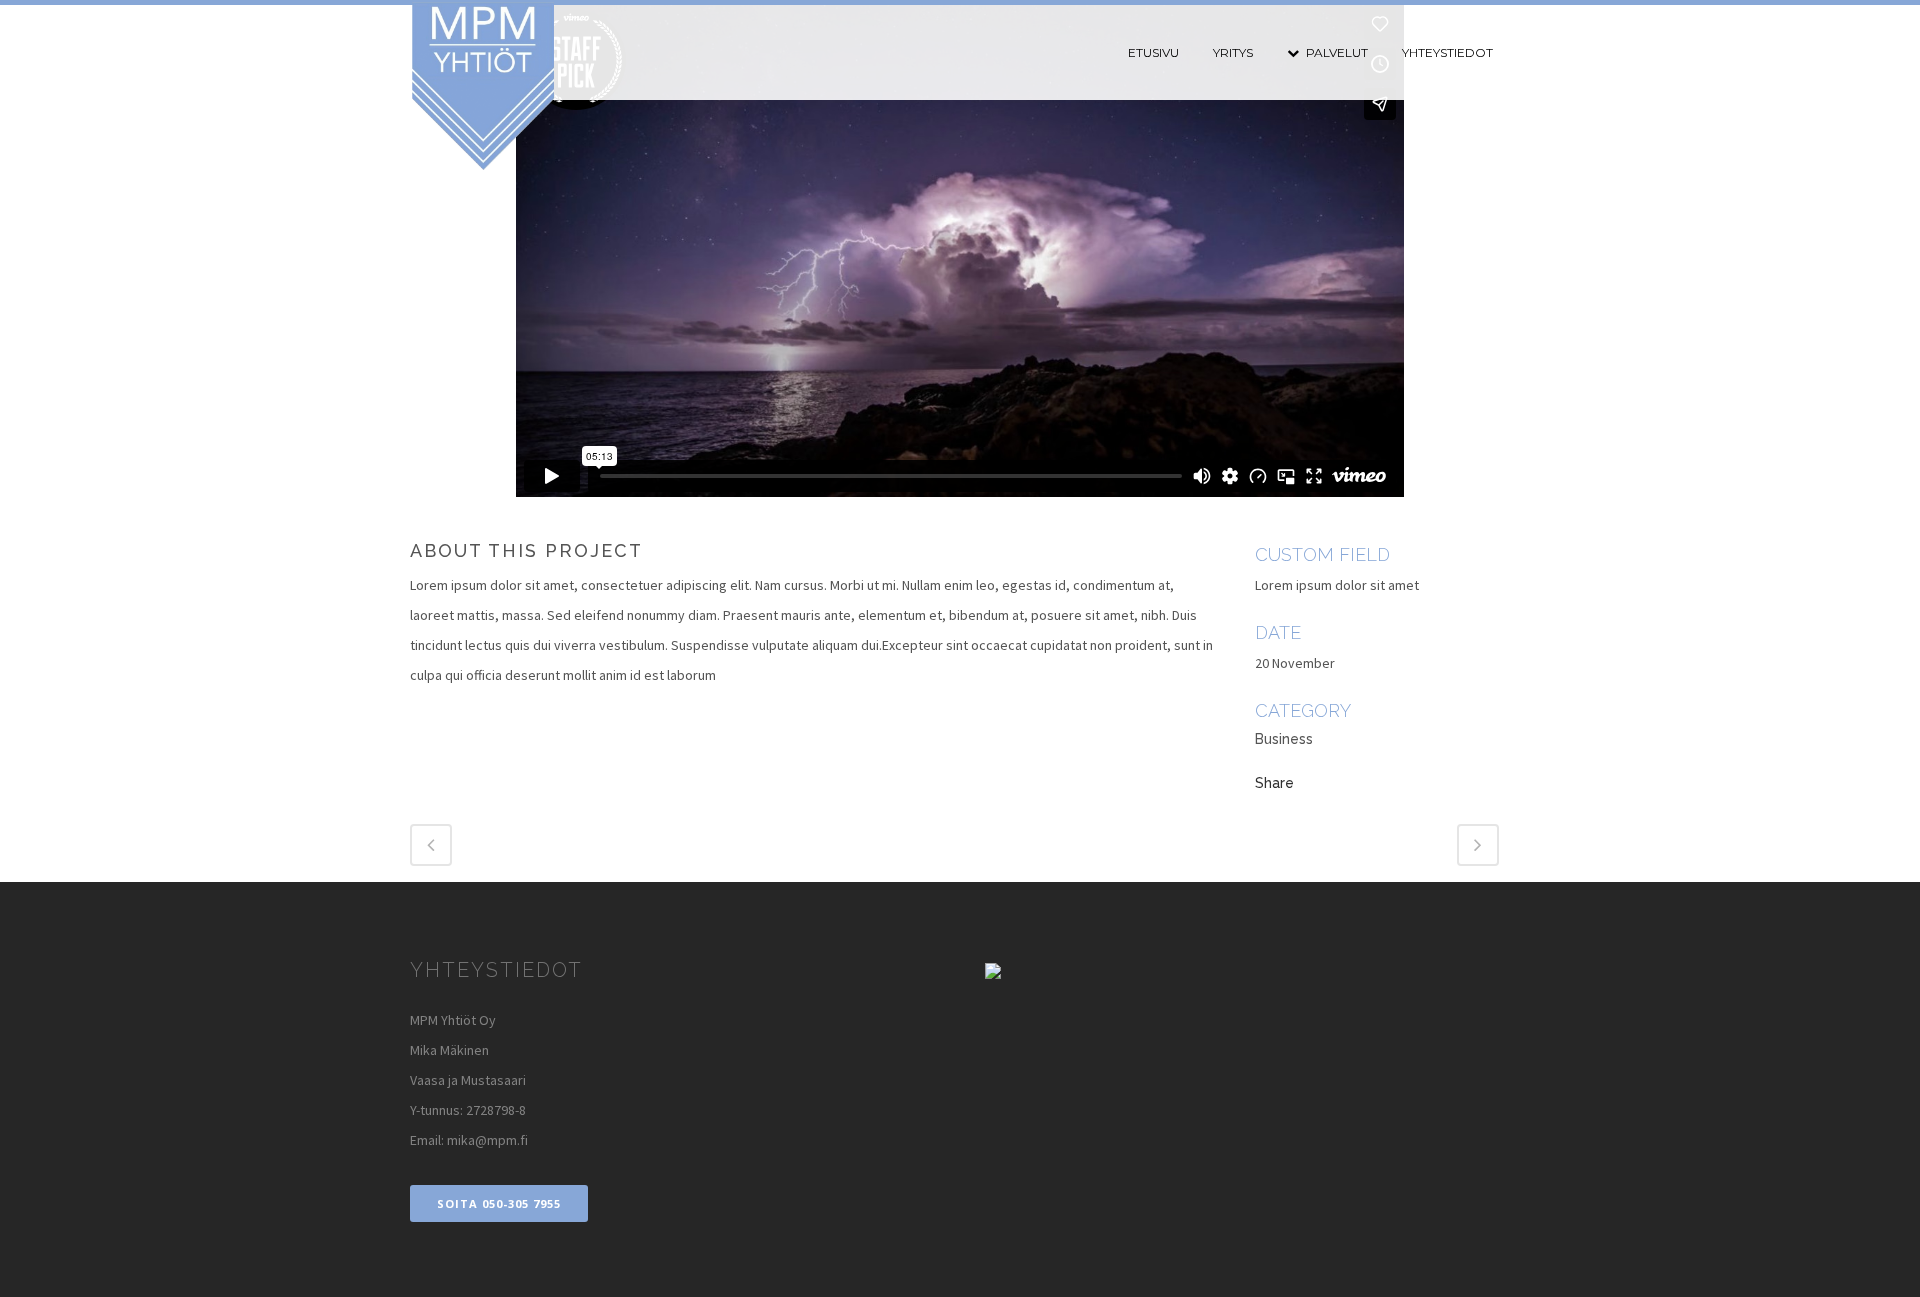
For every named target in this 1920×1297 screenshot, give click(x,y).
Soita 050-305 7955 (499, 1203)
